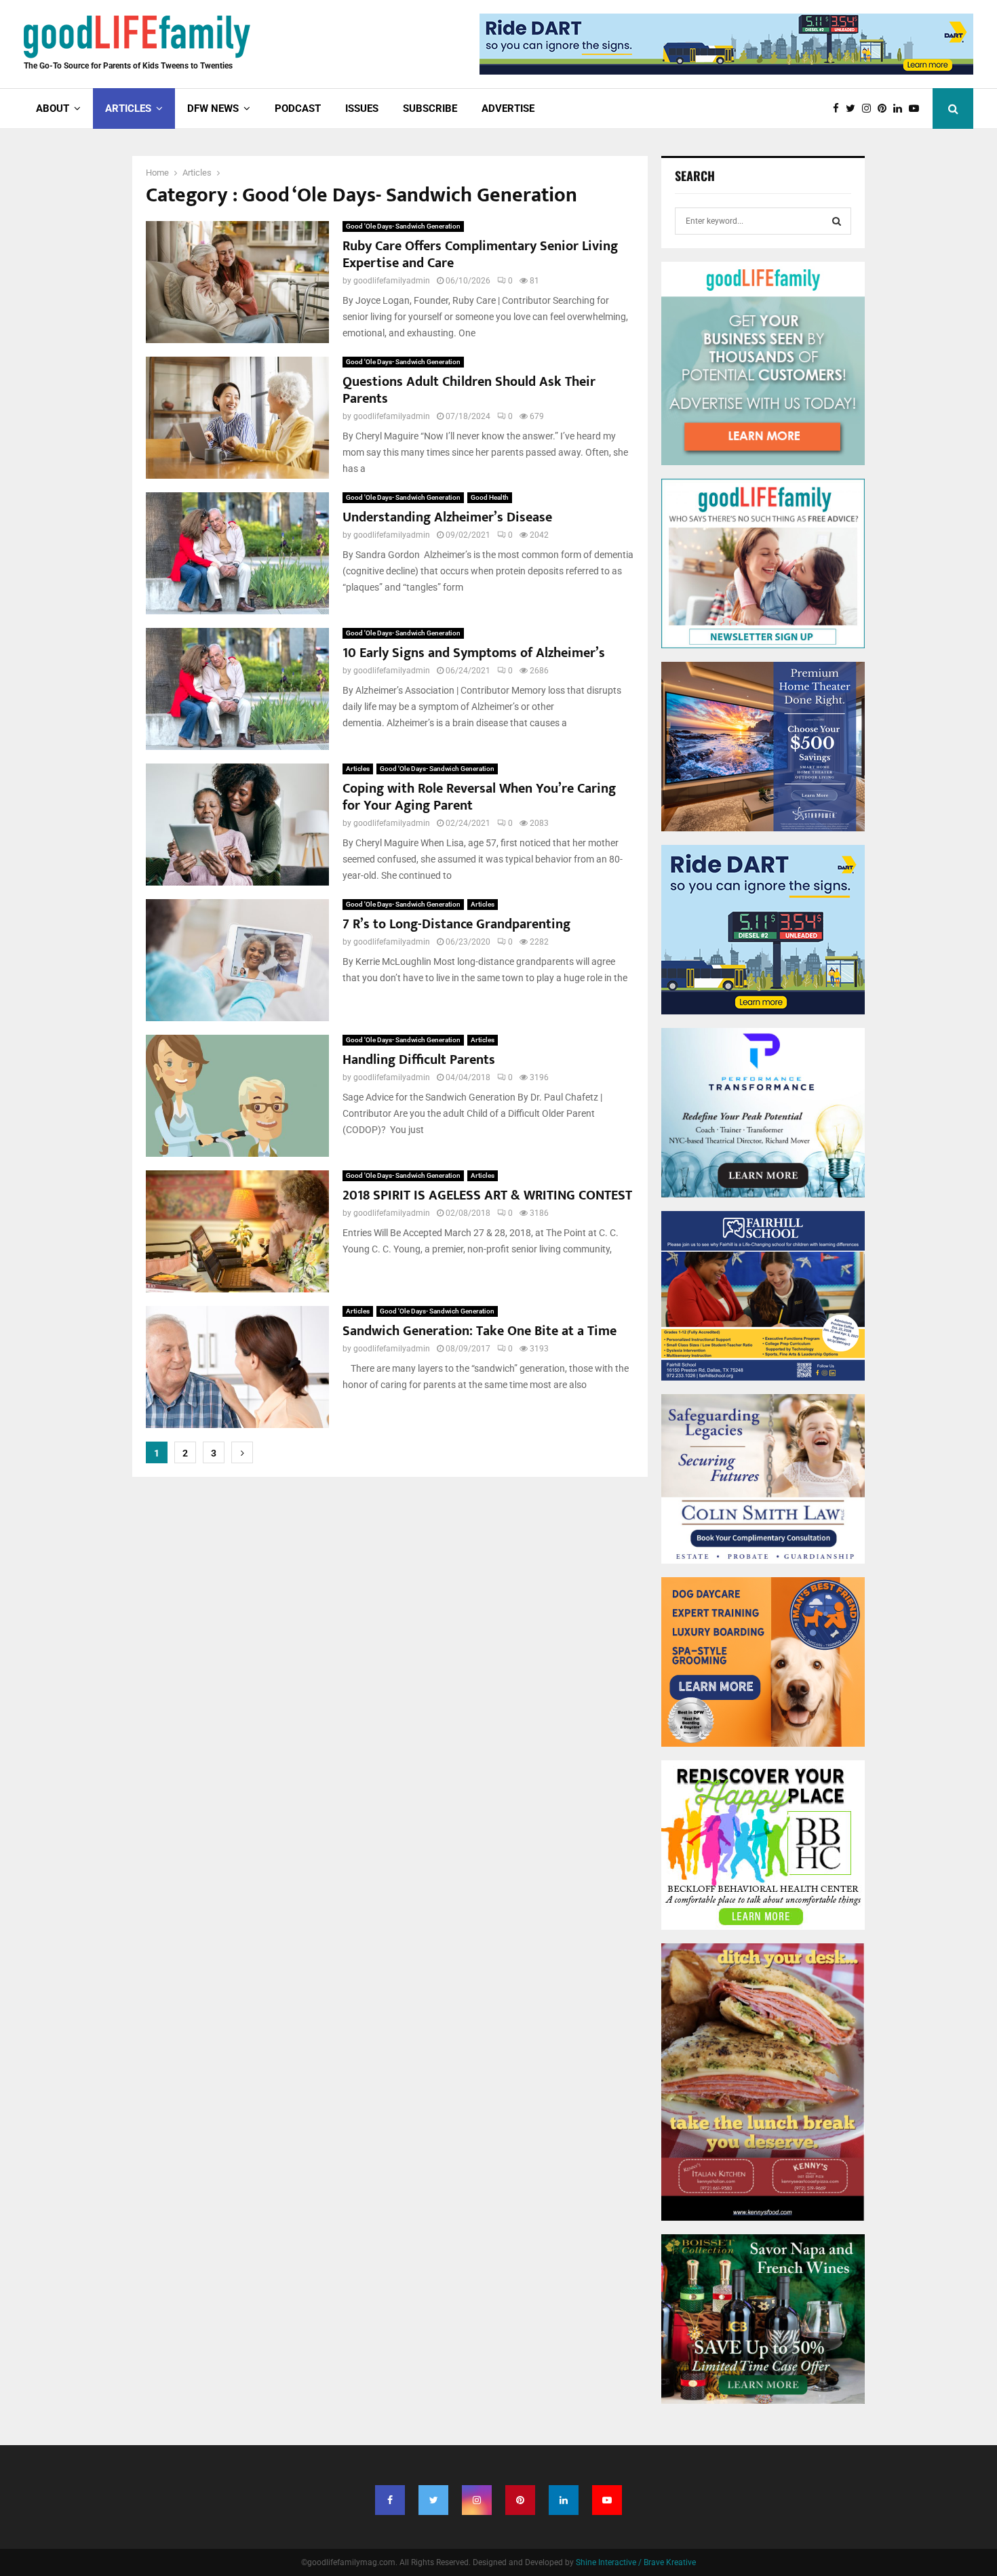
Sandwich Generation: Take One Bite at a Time (480, 1331)
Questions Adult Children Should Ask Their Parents (469, 390)
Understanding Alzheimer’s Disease (447, 517)
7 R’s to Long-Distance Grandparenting (456, 924)
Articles (358, 769)
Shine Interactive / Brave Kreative (636, 2562)
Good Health (490, 497)
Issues (362, 108)
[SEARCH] (837, 221)
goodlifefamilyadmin (392, 281)
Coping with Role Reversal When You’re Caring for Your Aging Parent (479, 797)
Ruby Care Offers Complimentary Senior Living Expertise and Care (480, 255)
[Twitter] (854, 109)
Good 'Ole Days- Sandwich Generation (403, 226)
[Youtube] (917, 109)
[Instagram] (870, 109)
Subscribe (430, 108)
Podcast (298, 108)
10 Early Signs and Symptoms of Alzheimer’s (474, 653)
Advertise (508, 108)
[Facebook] (839, 109)
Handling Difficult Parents (419, 1060)
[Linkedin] (901, 109)
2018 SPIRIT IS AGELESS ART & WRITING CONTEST (487, 1195)
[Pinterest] (885, 109)
